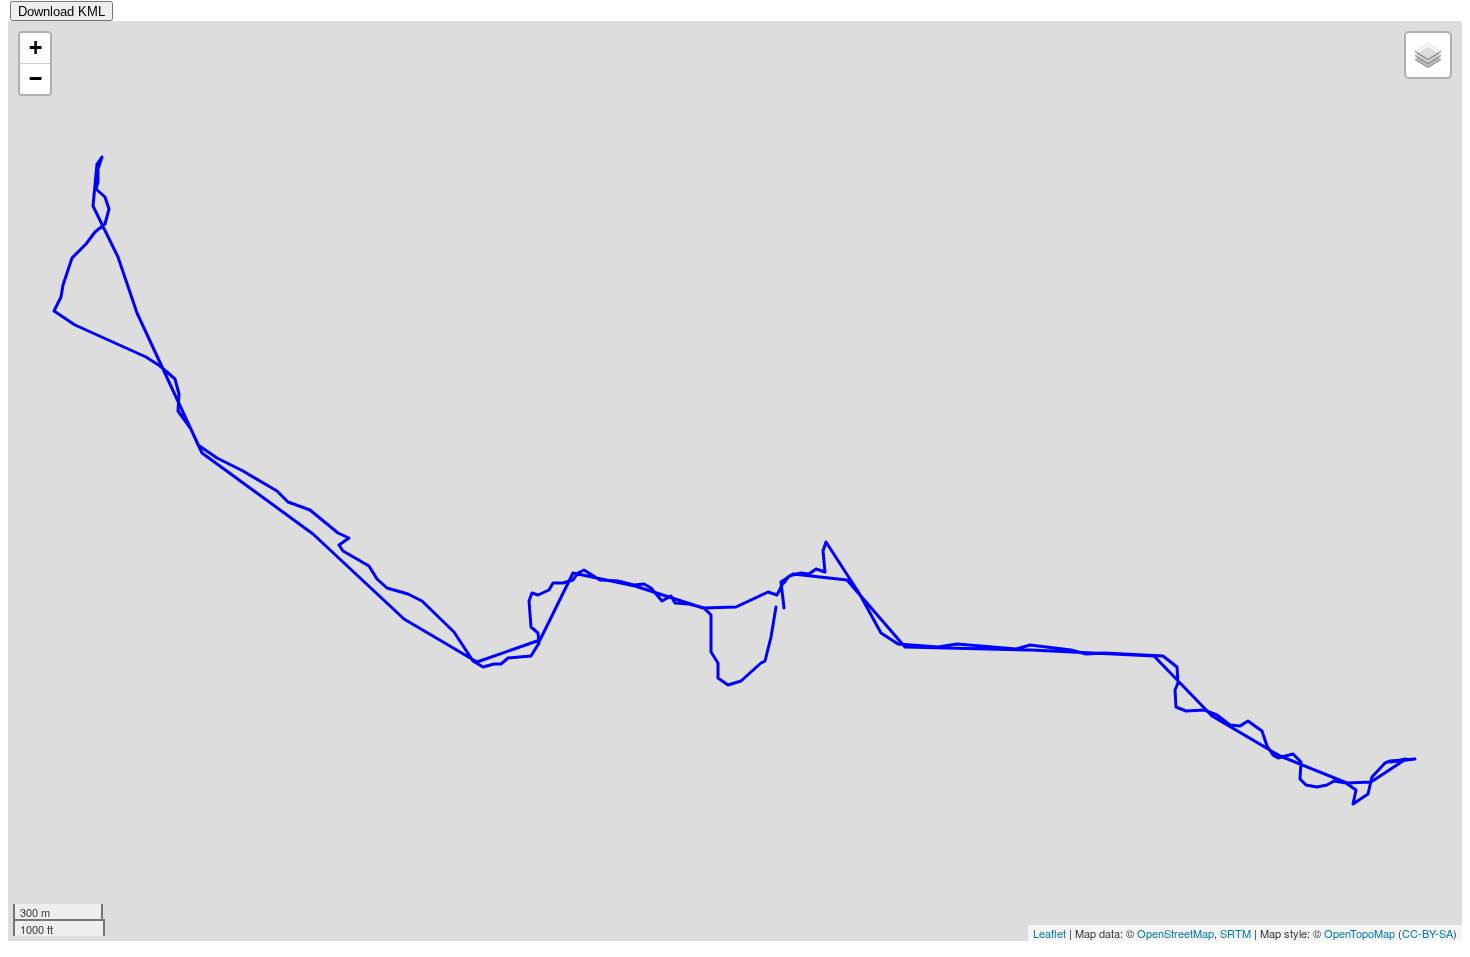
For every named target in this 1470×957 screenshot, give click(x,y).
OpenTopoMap (1359, 933)
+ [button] (35, 47)
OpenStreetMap (1175, 933)
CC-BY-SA (1427, 933)
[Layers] (1428, 55)
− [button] (35, 78)
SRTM (1235, 933)
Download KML (61, 11)
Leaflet (1049, 933)
